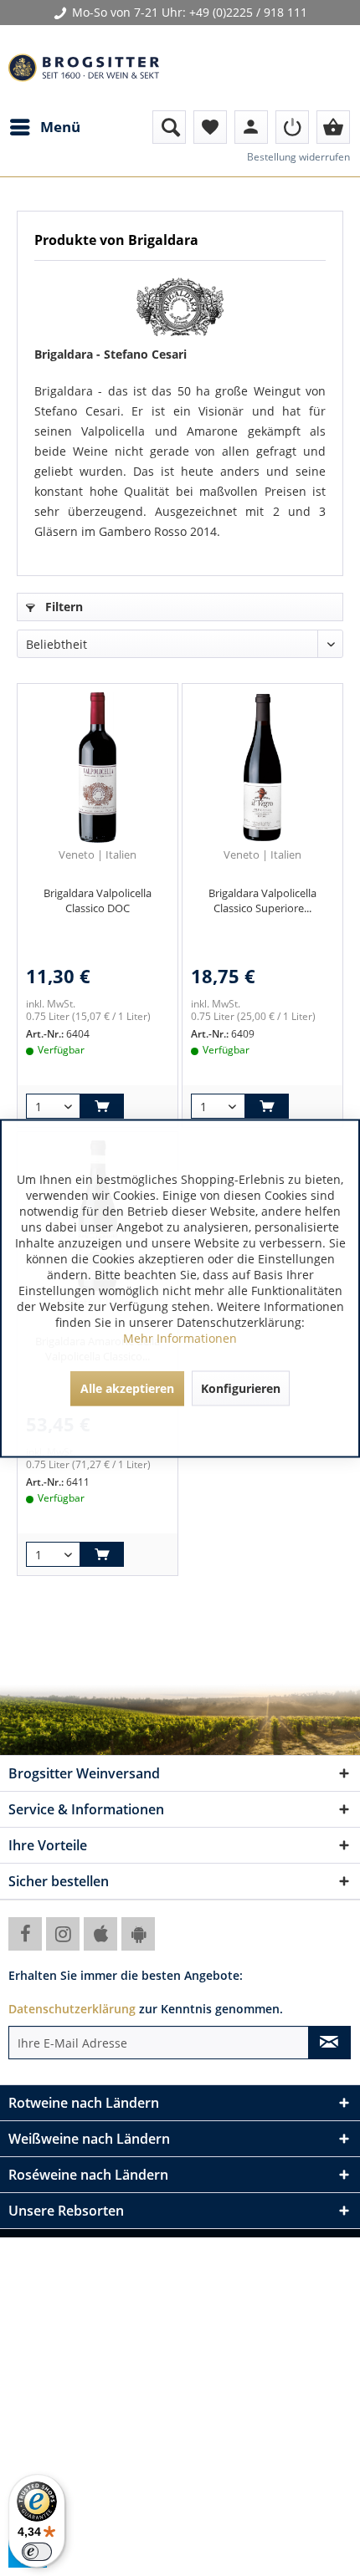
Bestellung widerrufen (298, 157)
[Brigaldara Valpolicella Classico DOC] (98, 768)
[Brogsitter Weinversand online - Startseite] (84, 68)
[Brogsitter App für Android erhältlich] (138, 1934)
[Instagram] (63, 1934)
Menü (60, 127)
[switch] (37, 2552)
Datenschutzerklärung (72, 2009)
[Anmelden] (292, 127)
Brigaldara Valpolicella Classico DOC (98, 900)
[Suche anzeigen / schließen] (169, 127)
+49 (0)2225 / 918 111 (248, 12)
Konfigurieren (241, 1387)
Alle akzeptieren (127, 1387)
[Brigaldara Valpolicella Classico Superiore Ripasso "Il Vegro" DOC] (262, 768)
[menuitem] (44, 127)
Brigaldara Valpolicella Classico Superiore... (262, 900)
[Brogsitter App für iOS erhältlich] (100, 1934)
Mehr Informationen (180, 1337)
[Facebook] (25, 1934)
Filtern (62, 607)
